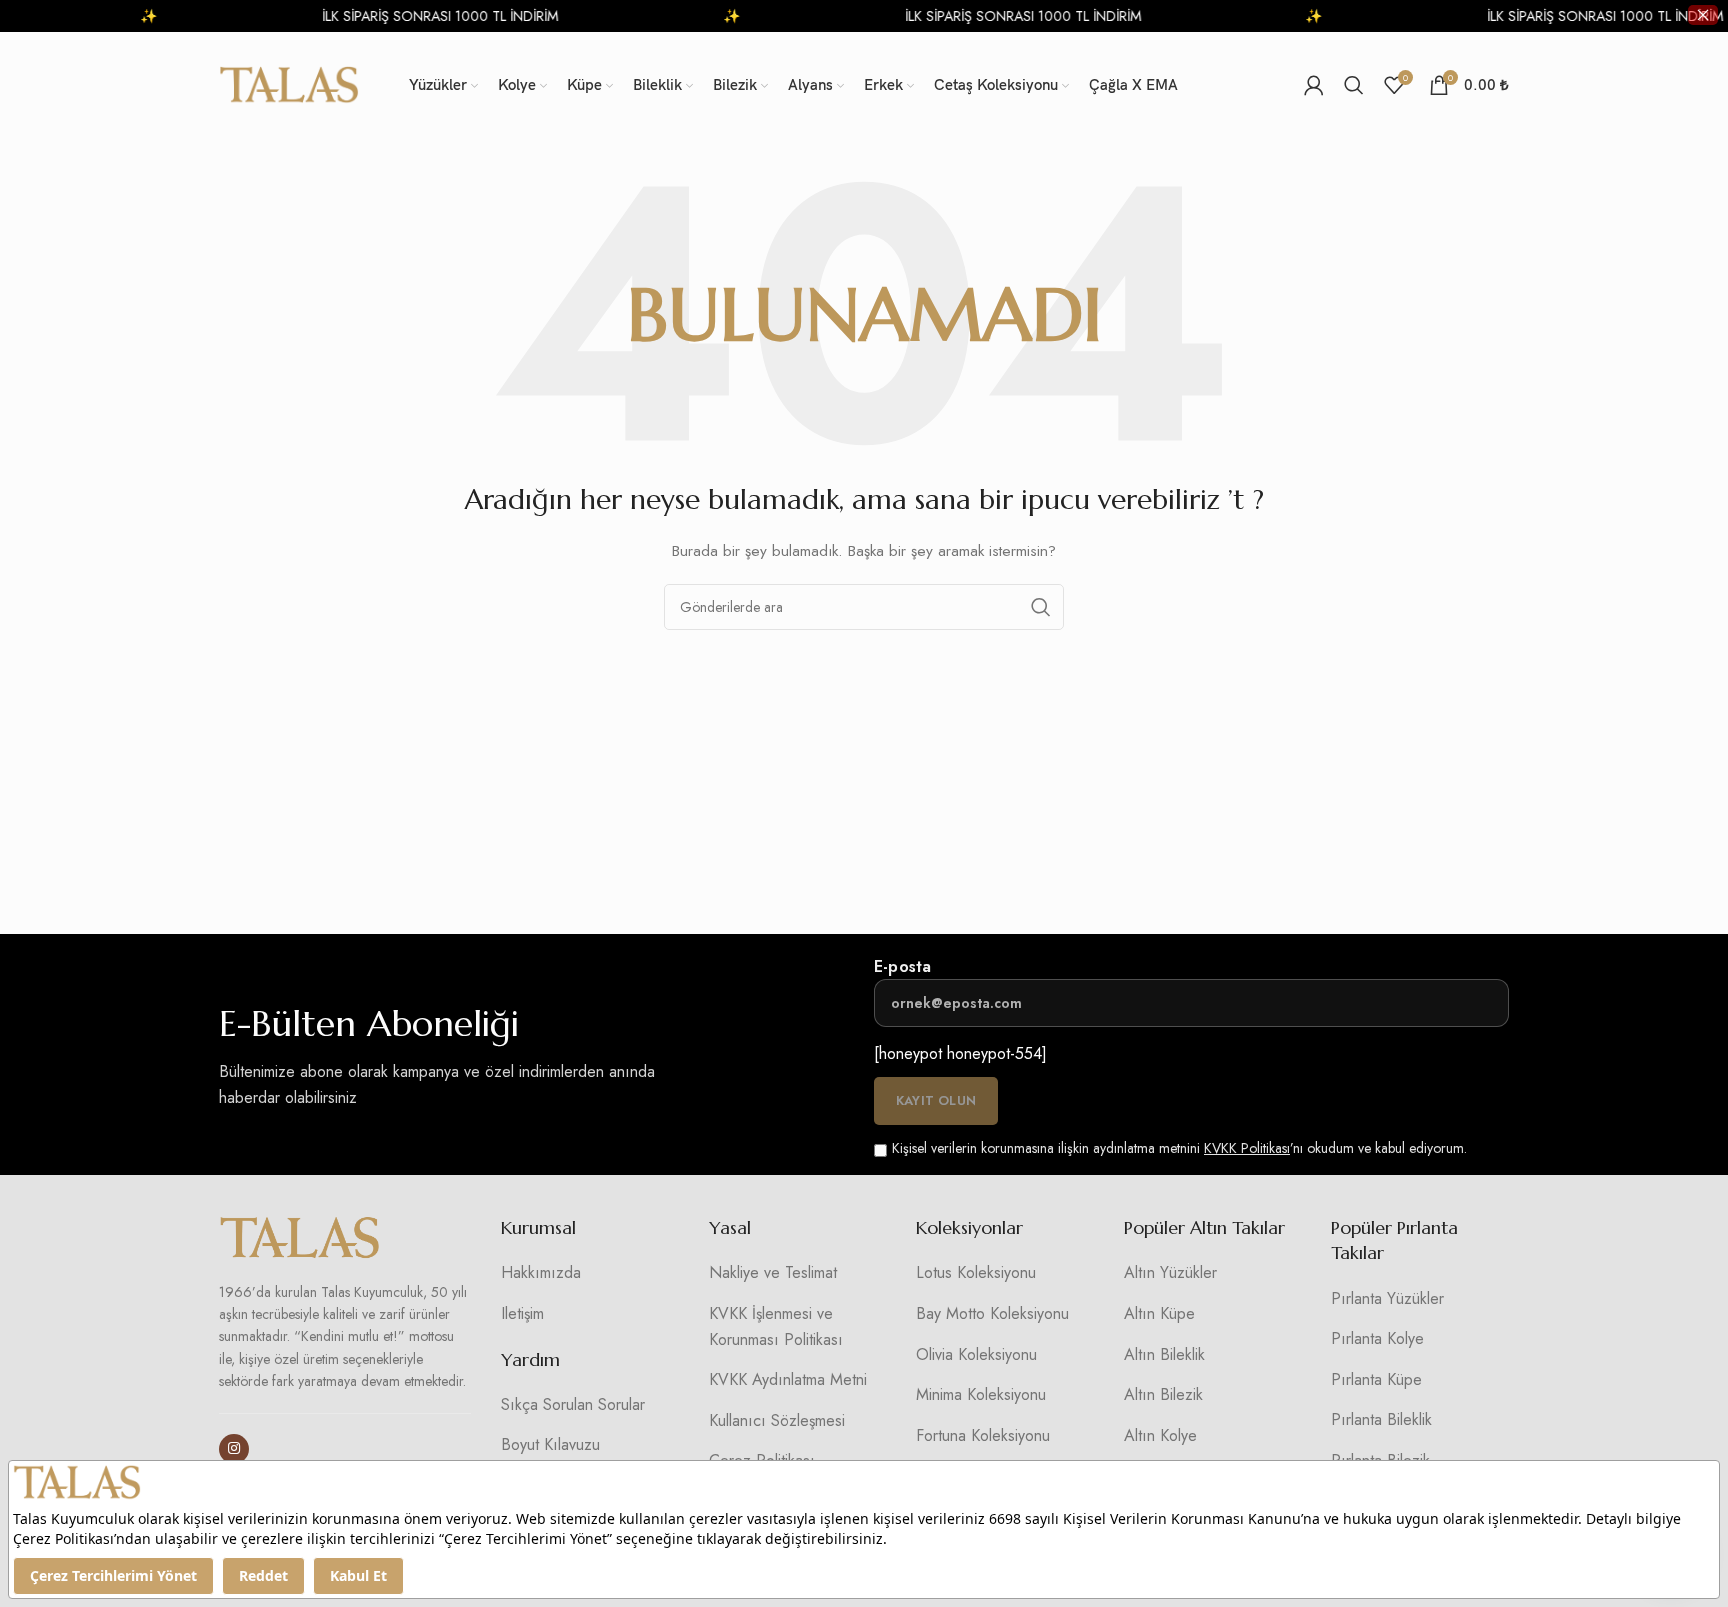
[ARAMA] (1041, 607)
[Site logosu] (289, 83)
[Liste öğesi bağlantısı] (590, 1273)
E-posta (902, 966)
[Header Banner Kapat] (1703, 15)
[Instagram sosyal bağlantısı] (234, 1449)
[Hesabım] (1314, 85)
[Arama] (1354, 85)
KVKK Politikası (1247, 1148)
